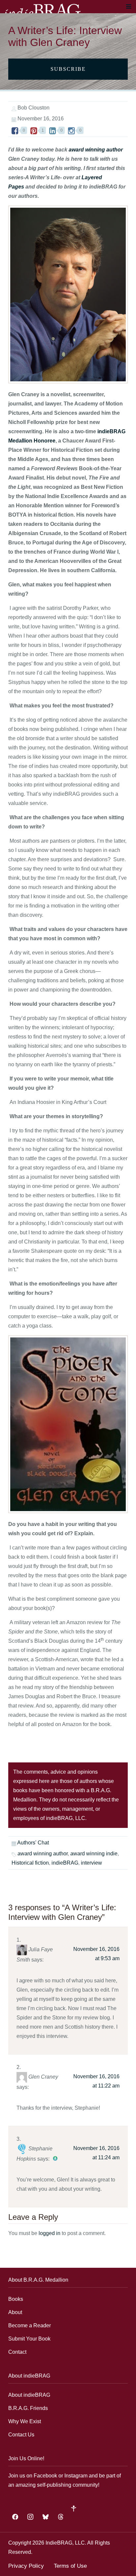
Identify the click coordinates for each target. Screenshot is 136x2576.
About (15, 2312)
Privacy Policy (26, 2566)
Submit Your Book (29, 2339)
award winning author (96, 150)
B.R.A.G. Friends (28, 2408)
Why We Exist (25, 2421)
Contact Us (21, 2435)
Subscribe (68, 69)
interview (91, 1863)
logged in (50, 2233)
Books (16, 2299)
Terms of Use (70, 2566)
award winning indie (94, 1854)
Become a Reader (30, 2325)
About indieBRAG (29, 2395)
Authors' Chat (33, 1843)
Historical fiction (30, 1863)
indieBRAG (65, 1863)
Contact (17, 2352)
